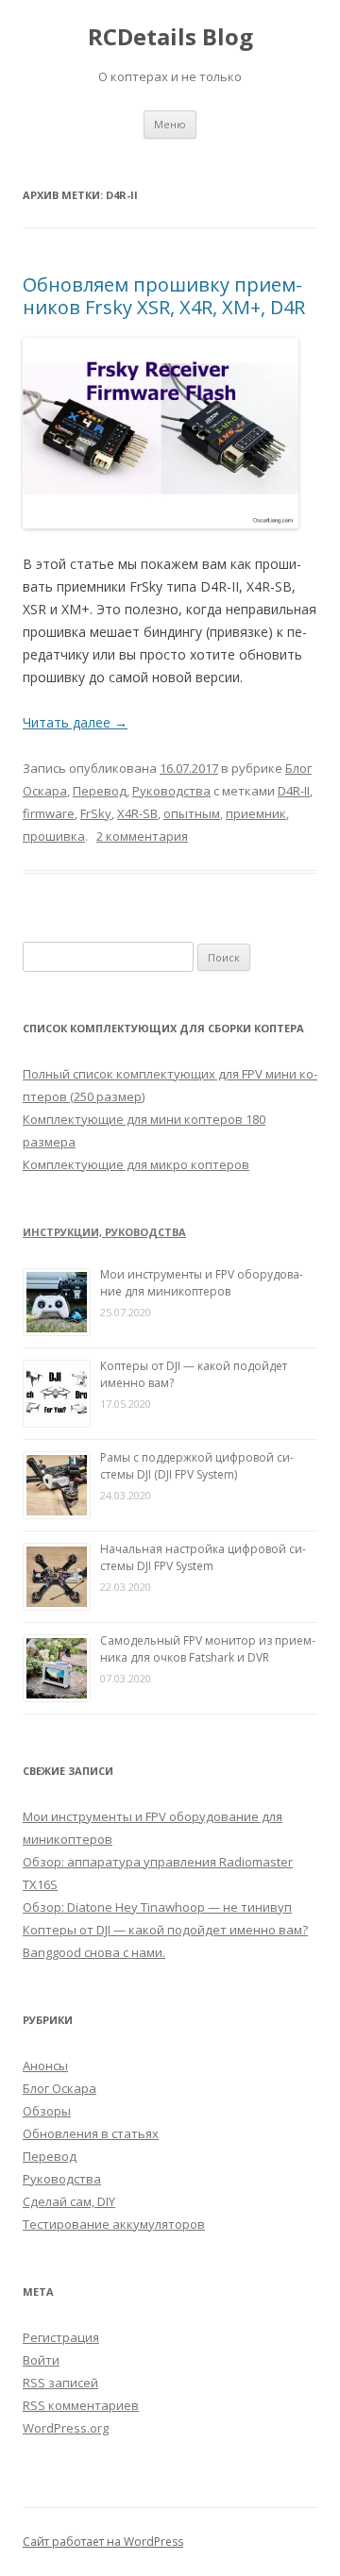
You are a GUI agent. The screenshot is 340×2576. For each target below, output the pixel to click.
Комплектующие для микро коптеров (136, 1164)
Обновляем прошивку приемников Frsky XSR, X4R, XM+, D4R (164, 296)
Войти (41, 2360)
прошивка (54, 836)
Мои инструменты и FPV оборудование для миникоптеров (202, 1283)
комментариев (81, 2405)
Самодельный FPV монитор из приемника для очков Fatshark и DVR (208, 1649)
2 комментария (142, 836)
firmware (49, 813)
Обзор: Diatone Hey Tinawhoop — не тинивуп (157, 1907)
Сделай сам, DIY (69, 2201)
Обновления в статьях (91, 2133)
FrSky (96, 813)
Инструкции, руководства (104, 1232)
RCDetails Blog (170, 37)
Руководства (171, 791)
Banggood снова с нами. (94, 1952)
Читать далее (75, 722)
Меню (170, 124)
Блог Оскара (59, 2088)
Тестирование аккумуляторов (114, 2224)
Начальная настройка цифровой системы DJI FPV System (203, 1557)
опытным (192, 813)
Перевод (100, 791)
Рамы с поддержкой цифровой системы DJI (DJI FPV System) (197, 1466)
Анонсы (45, 2066)
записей (60, 2383)
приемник (256, 813)
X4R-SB (137, 813)
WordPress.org (66, 2428)
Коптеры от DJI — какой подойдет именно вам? (165, 1930)
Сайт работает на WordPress (103, 2542)
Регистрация (61, 2337)
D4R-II (294, 791)
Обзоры (47, 2111)
